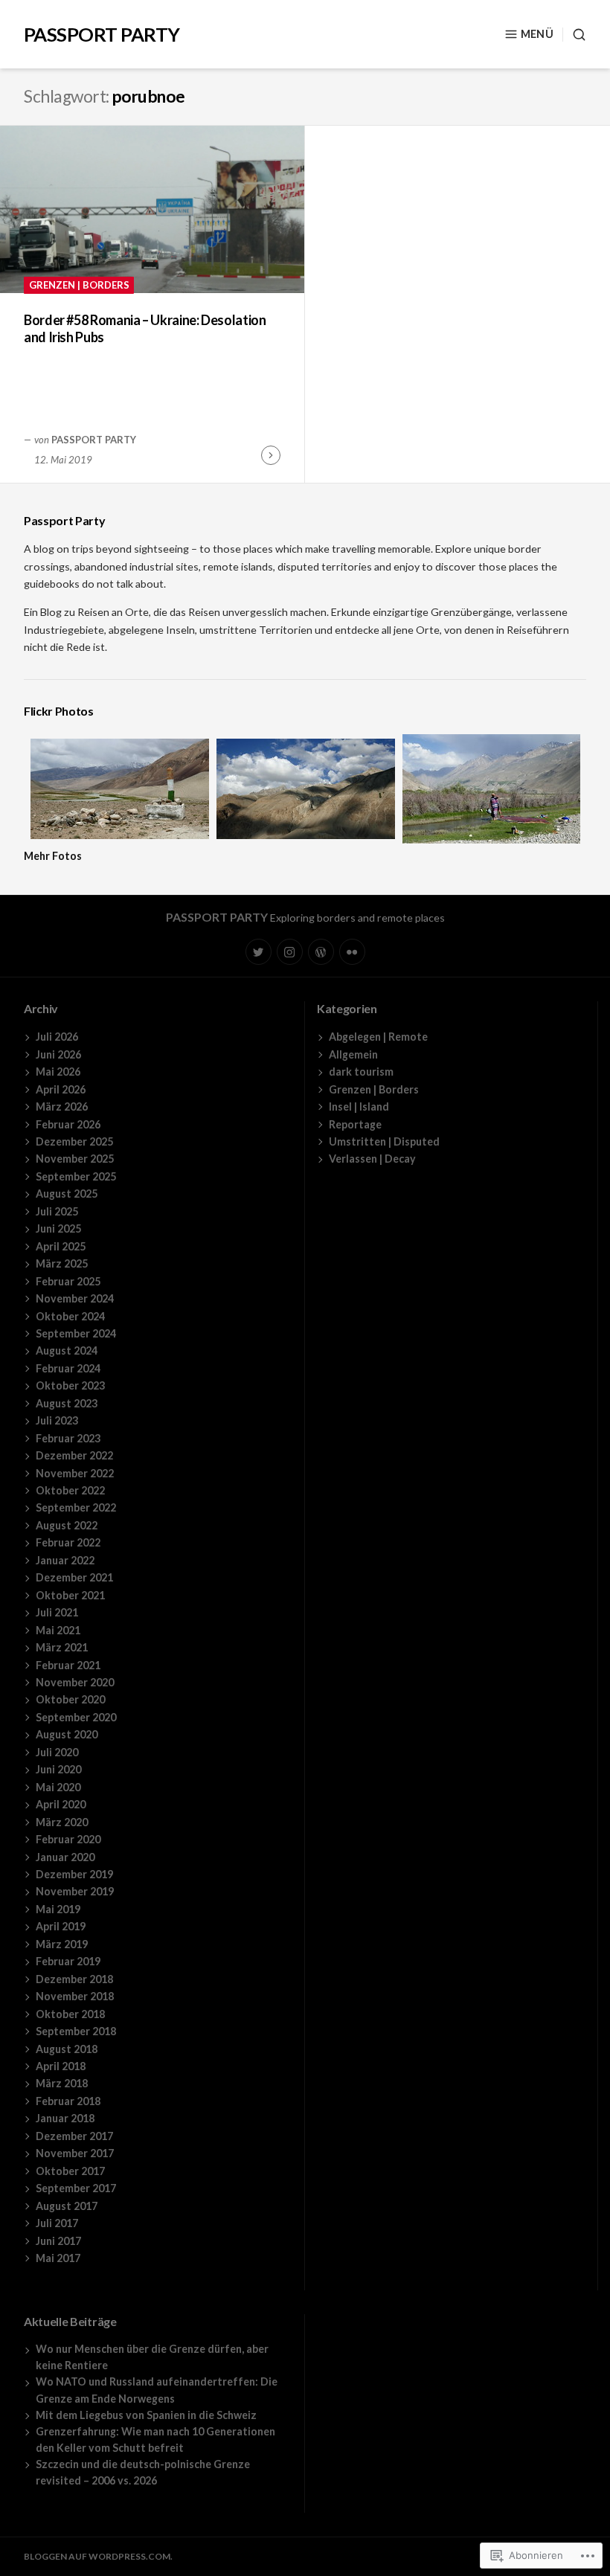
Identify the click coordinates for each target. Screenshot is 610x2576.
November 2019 (75, 1891)
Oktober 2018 (70, 2014)
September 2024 (76, 1333)
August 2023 (67, 1403)
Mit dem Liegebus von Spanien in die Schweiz (146, 2415)
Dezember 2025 (74, 1141)
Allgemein (353, 1054)
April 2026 (61, 1089)
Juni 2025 (58, 1228)
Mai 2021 (58, 1630)
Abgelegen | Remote (378, 1037)
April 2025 (61, 1246)
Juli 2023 (57, 1420)
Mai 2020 (58, 1787)
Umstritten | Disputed (384, 1141)
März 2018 (62, 2083)
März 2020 (62, 1822)
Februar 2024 (68, 1368)
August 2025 (67, 1194)
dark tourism (361, 1072)
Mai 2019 (58, 1909)
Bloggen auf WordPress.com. (98, 2556)
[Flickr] (352, 952)
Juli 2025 (57, 1211)
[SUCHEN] (574, 35)
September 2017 (76, 2188)
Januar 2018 (65, 2118)
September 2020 (76, 1717)
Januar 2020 (65, 1857)
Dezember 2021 (74, 1577)
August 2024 (67, 1350)
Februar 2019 (68, 1961)
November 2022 (75, 1473)
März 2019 (62, 1944)
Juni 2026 (58, 1054)
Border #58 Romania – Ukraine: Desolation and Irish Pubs (145, 328)
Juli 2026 (57, 1037)
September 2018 (76, 2031)
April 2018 (61, 2066)
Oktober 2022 (70, 1490)
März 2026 (62, 1106)
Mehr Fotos (53, 856)
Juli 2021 (57, 1612)
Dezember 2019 (74, 1874)
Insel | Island (359, 1106)
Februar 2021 (68, 1665)
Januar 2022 (65, 1560)
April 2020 (61, 1804)
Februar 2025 (68, 1281)
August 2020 (67, 1734)
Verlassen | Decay (372, 1159)
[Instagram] (290, 952)
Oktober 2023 (70, 1385)
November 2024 (75, 1298)
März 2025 (62, 1263)
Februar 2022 (68, 1542)
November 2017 (75, 2153)
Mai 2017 (58, 2258)
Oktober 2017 (70, 2171)
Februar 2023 (68, 1438)
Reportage (355, 1124)
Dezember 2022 (74, 1455)
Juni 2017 (58, 2241)
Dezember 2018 (74, 1979)
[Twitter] (259, 952)
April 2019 (61, 1926)
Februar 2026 (68, 1124)
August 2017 (67, 2206)
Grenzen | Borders (79, 285)
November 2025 (75, 1159)
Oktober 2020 (70, 1699)
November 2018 (75, 1996)
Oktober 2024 (70, 1316)
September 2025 (76, 1176)
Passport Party (102, 34)
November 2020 (75, 1682)
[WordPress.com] (321, 952)
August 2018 (67, 2049)
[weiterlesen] (271, 455)
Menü (537, 34)
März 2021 (62, 1647)
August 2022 (67, 1525)
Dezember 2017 (74, 2136)
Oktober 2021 (70, 1595)
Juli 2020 (57, 1752)
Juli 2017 (57, 2223)
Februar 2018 (68, 2101)
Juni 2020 (58, 1769)
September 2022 (76, 1507)
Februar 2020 (68, 1839)
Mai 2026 (58, 1072)
